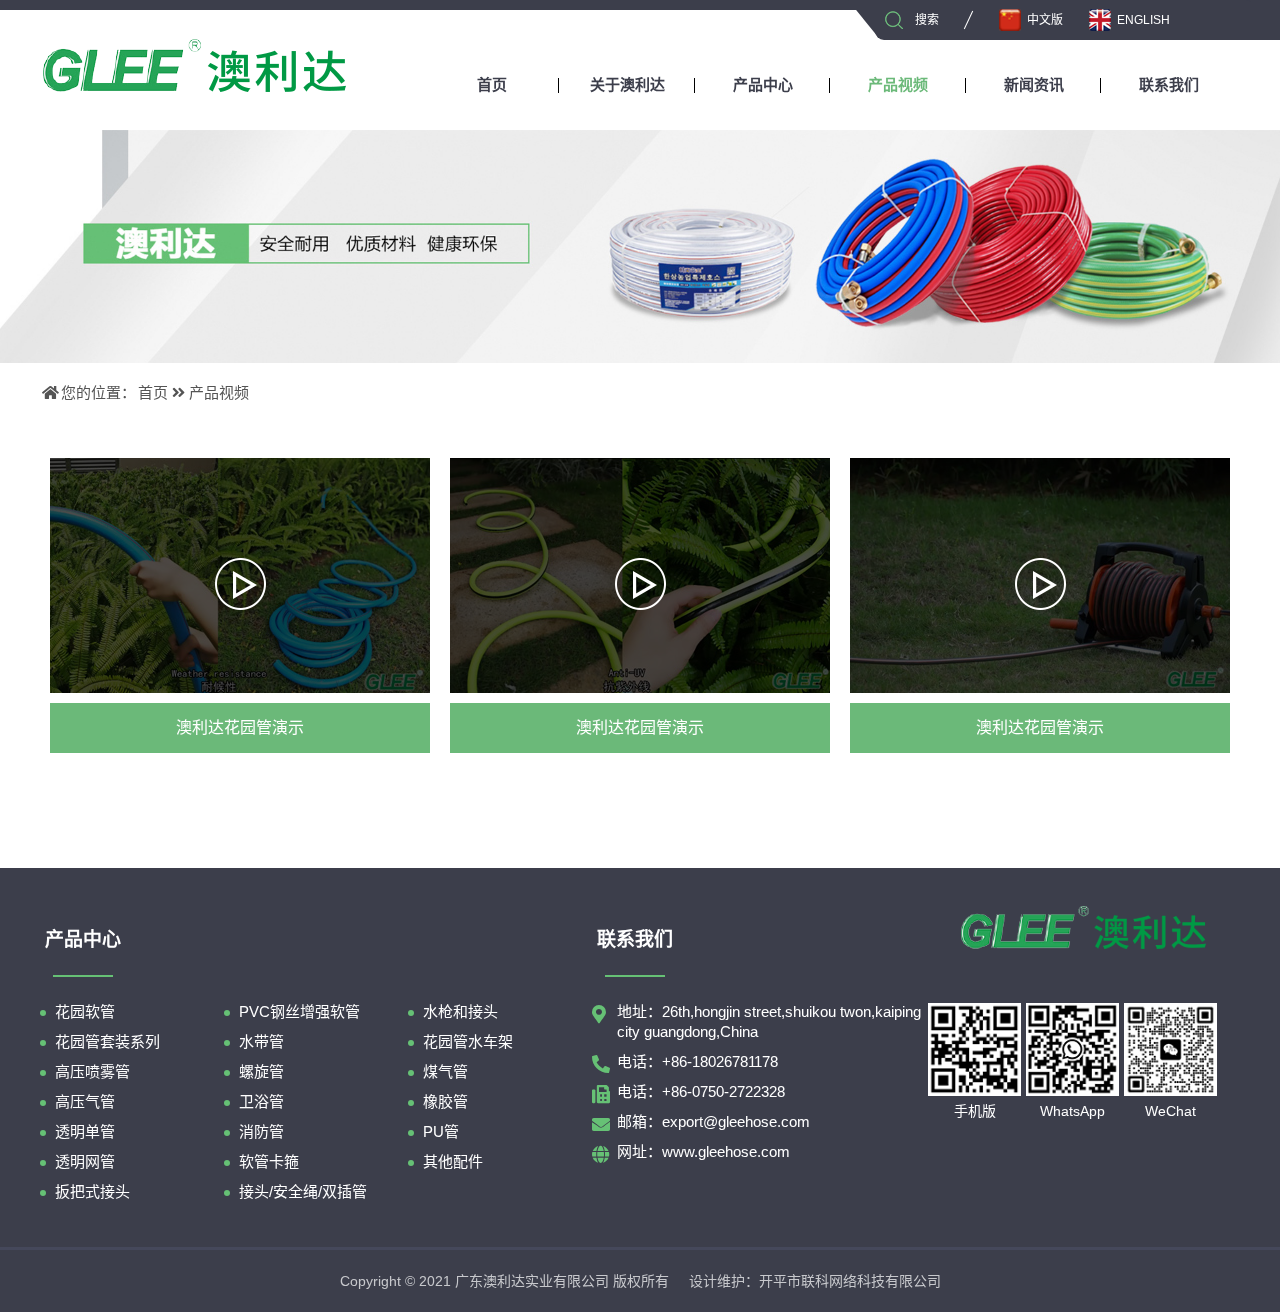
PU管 (441, 1131)
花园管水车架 (468, 1041)
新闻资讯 (1034, 84)
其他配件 (453, 1161)
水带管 (261, 1041)
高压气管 (85, 1101)
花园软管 (85, 1011)
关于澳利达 (627, 84)
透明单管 (85, 1131)
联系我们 (1169, 84)
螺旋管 (261, 1071)
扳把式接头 (92, 1191)
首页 (492, 84)
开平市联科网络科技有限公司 (850, 1281)
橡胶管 (445, 1101)
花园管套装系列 (107, 1041)
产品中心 (763, 84)
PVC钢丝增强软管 (299, 1011)
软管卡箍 (269, 1161)
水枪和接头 (460, 1011)
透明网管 (85, 1161)
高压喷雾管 (92, 1071)
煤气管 (445, 1071)
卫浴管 (261, 1101)
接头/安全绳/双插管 (303, 1191)
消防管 (261, 1131)
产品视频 (898, 84)
